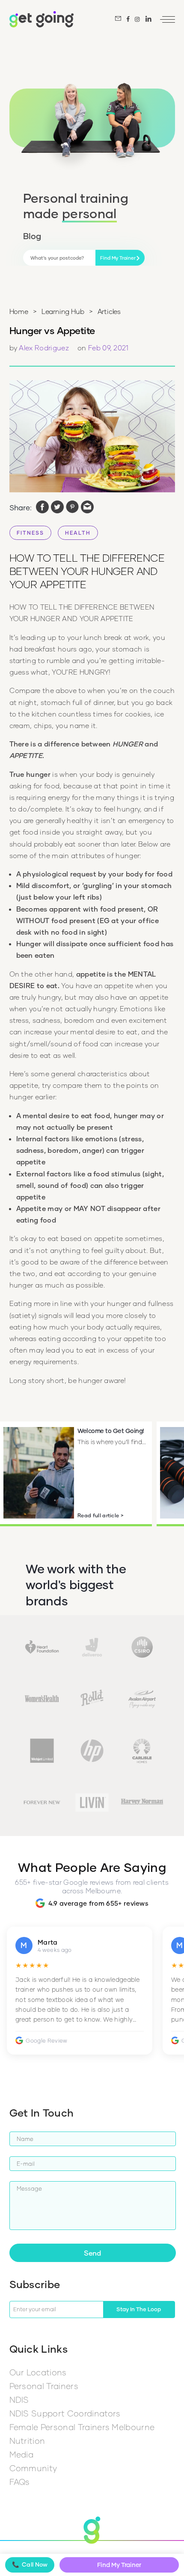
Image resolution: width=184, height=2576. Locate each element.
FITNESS (30, 533)
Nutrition (27, 2441)
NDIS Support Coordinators (65, 2413)
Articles (109, 311)
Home (19, 311)
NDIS (19, 2400)
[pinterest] (72, 508)
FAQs (20, 2482)
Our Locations (38, 2372)
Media (22, 2454)
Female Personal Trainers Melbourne (82, 2427)
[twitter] (57, 508)
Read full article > (101, 1515)
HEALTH (78, 533)
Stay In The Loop (139, 2309)
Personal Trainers (44, 2386)
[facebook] (42, 508)
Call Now (30, 2564)
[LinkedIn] (149, 19)
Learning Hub (63, 311)
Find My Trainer (119, 2565)
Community (33, 2468)
